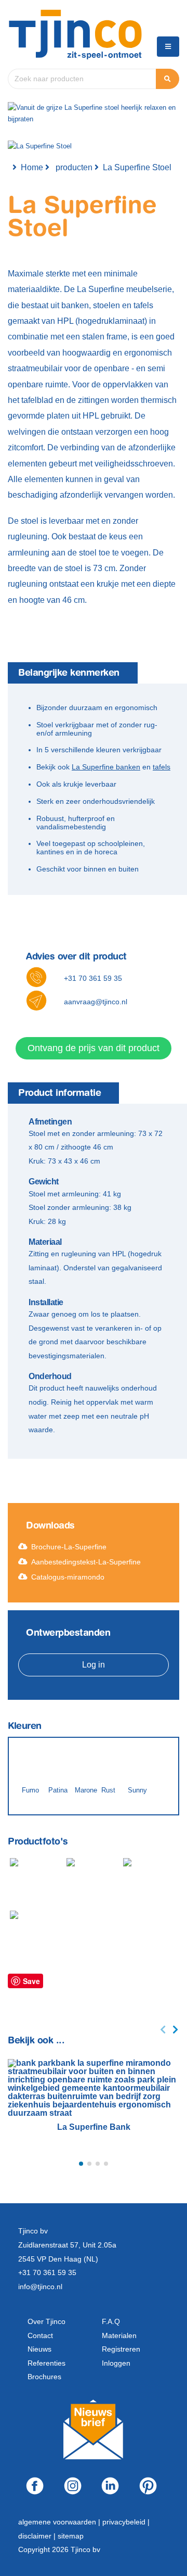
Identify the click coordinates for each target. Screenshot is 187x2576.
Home (32, 167)
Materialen (119, 2335)
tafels (162, 767)
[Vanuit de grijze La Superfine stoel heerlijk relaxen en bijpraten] (35, 1939)
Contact (40, 2335)
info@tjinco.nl (40, 2287)
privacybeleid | (126, 2522)
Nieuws (39, 2349)
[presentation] (163, 2030)
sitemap (71, 2536)
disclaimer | (38, 2536)
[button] (81, 2164)
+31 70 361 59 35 (93, 978)
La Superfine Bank (94, 2127)
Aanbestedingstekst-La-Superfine (86, 1562)
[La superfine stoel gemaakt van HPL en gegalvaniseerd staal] (148, 1887)
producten (74, 167)
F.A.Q (111, 2321)
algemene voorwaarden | (60, 2522)
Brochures (44, 2377)
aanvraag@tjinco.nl (96, 1002)
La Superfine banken (106, 767)
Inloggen (116, 2363)
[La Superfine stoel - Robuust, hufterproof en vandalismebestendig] (36, 1881)
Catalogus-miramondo (68, 1577)
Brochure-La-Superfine (69, 1547)
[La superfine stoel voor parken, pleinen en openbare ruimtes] (92, 1887)
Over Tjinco (46, 2321)
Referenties (46, 2363)
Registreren (121, 2349)
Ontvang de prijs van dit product (94, 1048)
